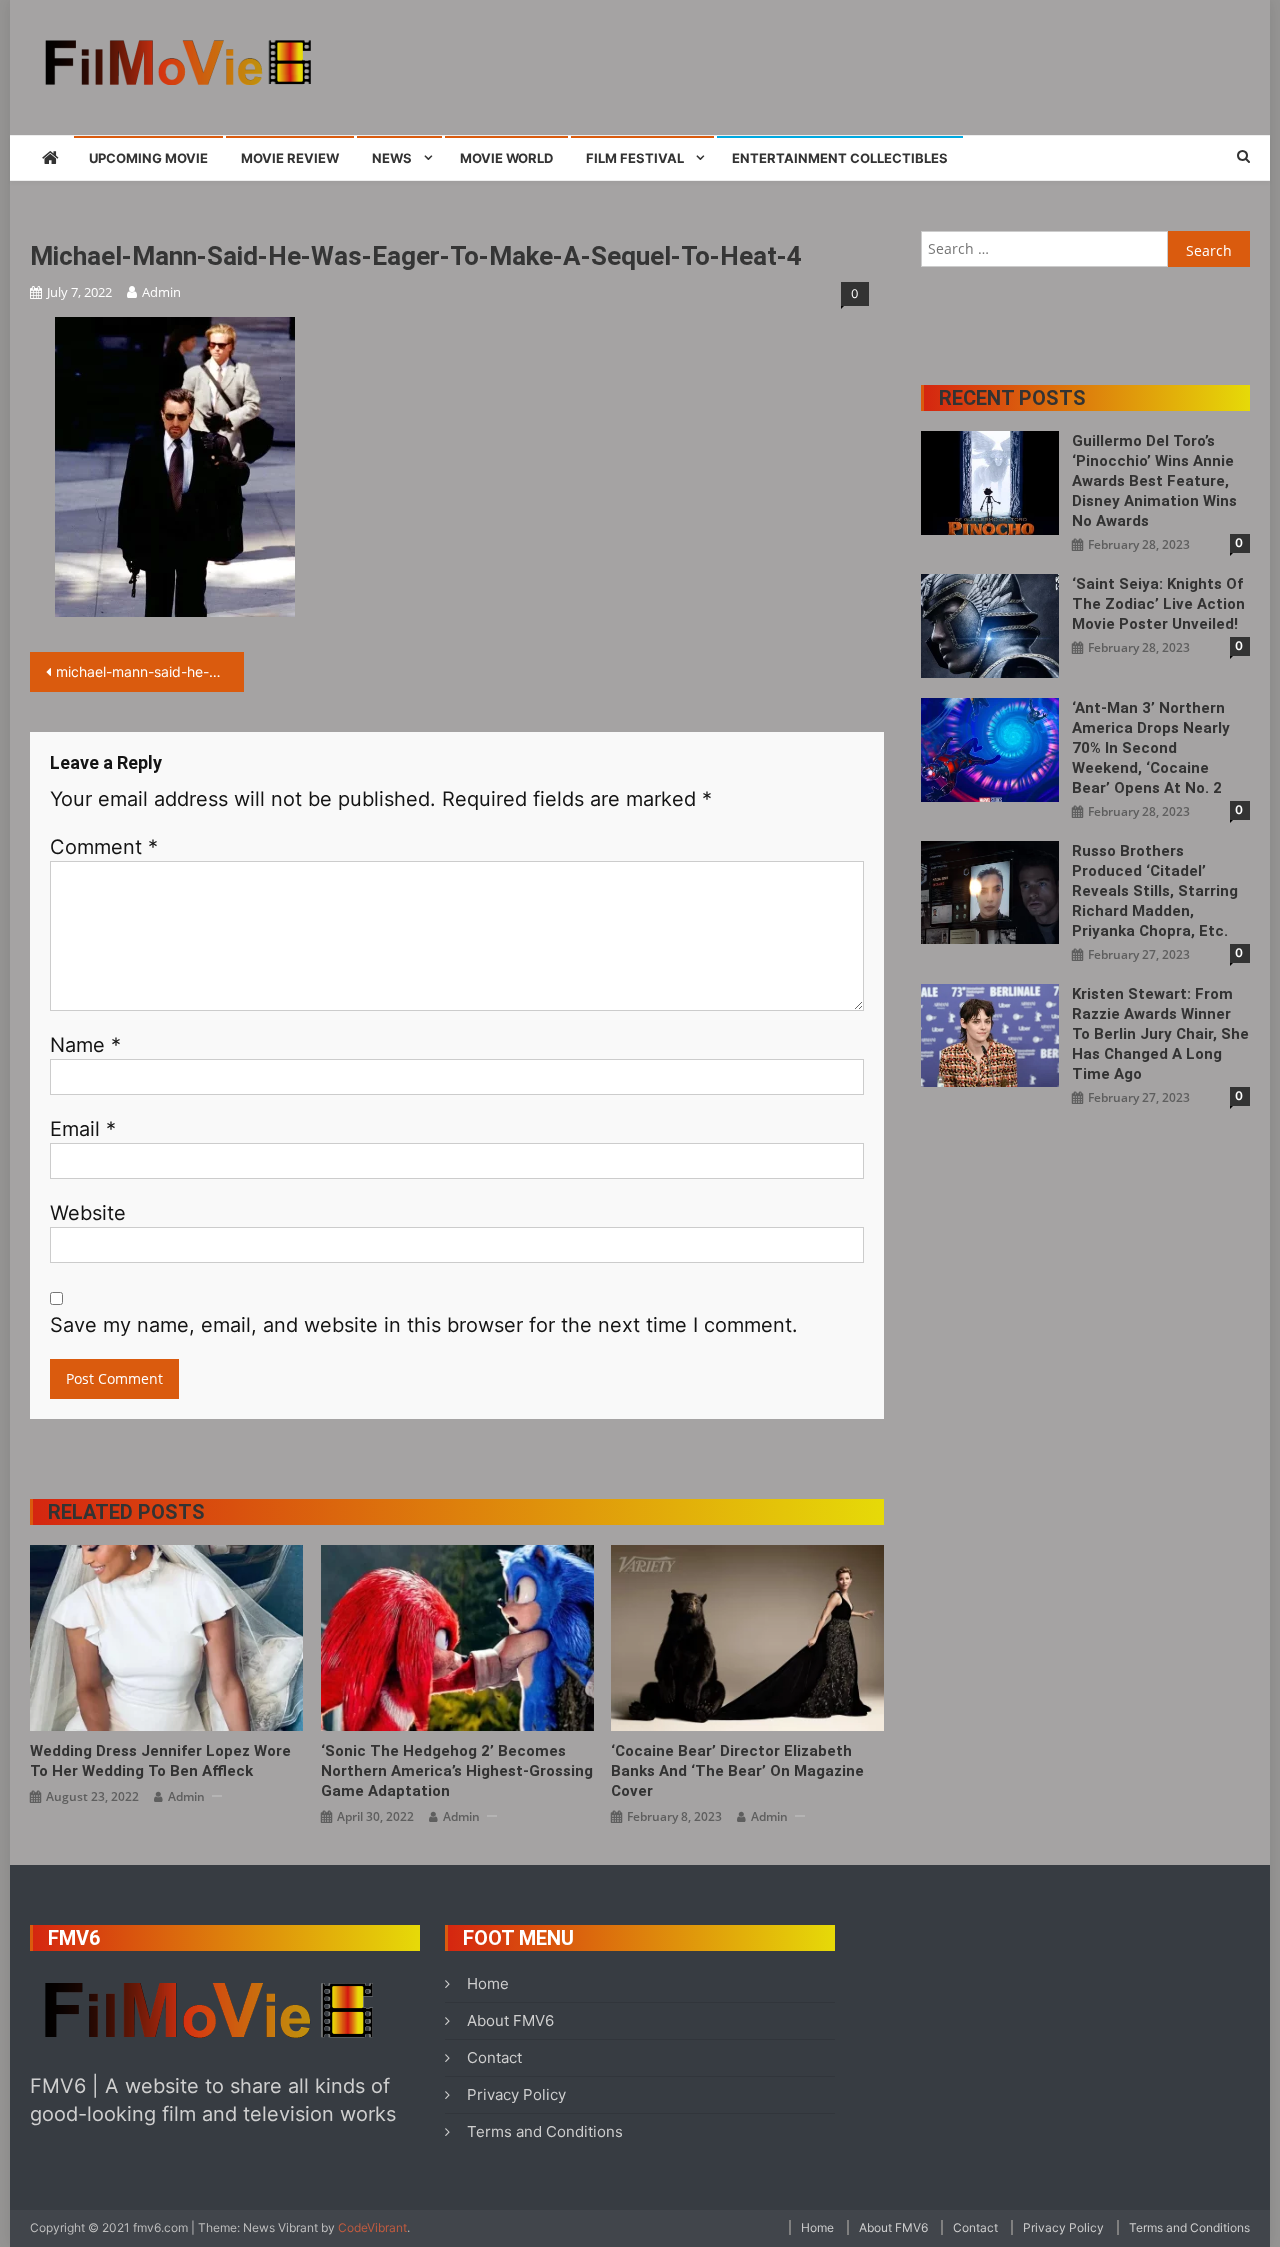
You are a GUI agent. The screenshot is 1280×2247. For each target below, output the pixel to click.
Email (83, 1129)
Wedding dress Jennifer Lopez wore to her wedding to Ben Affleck (160, 1761)
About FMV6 (510, 2020)
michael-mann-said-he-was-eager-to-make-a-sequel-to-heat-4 (150, 671)
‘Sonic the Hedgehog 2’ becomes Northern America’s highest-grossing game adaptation (457, 1771)
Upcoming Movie (148, 158)
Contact (494, 2057)
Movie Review (290, 158)
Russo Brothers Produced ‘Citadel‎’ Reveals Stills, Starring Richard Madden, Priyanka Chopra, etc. (1155, 891)
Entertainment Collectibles (840, 158)
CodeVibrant (372, 2227)
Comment (104, 847)
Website (88, 1213)
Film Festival (635, 158)
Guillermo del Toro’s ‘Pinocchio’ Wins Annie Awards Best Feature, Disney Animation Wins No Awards (1154, 481)
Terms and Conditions (545, 2131)
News (392, 158)
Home (488, 1983)
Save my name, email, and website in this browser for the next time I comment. (424, 1325)
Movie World (506, 158)
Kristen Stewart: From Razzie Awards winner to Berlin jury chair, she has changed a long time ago (1160, 1034)
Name (85, 1045)
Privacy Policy (516, 2094)
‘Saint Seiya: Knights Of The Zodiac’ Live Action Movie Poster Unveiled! (1158, 604)
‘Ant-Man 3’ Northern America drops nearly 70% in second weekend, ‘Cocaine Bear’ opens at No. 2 (1151, 748)
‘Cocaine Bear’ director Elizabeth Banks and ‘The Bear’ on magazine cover (737, 1771)
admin (161, 292)
